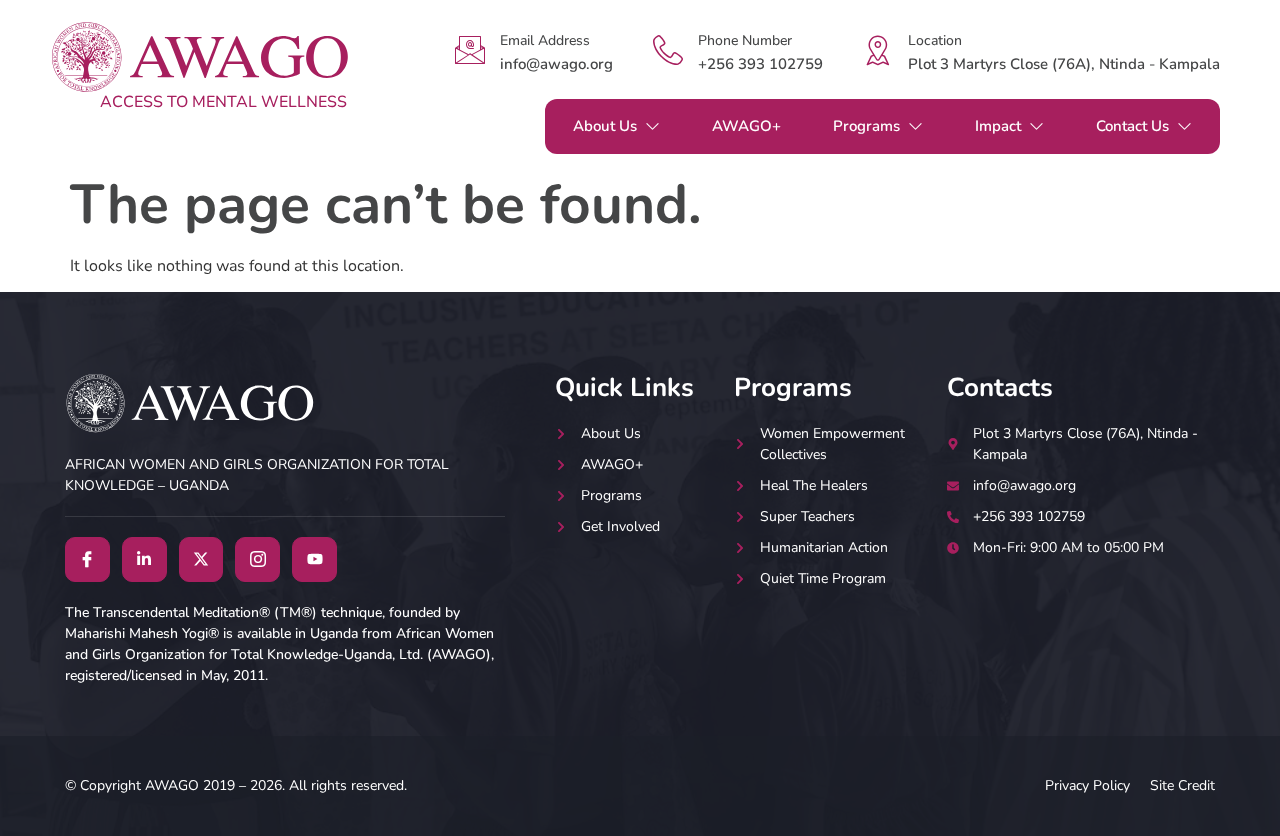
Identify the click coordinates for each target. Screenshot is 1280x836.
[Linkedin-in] (144, 559)
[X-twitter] (201, 559)
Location (935, 40)
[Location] (878, 50)
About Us (605, 126)
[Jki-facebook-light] (87, 559)
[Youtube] (314, 559)
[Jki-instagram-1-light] (257, 559)
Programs (866, 126)
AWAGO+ (746, 126)
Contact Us (1132, 126)
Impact (998, 126)
